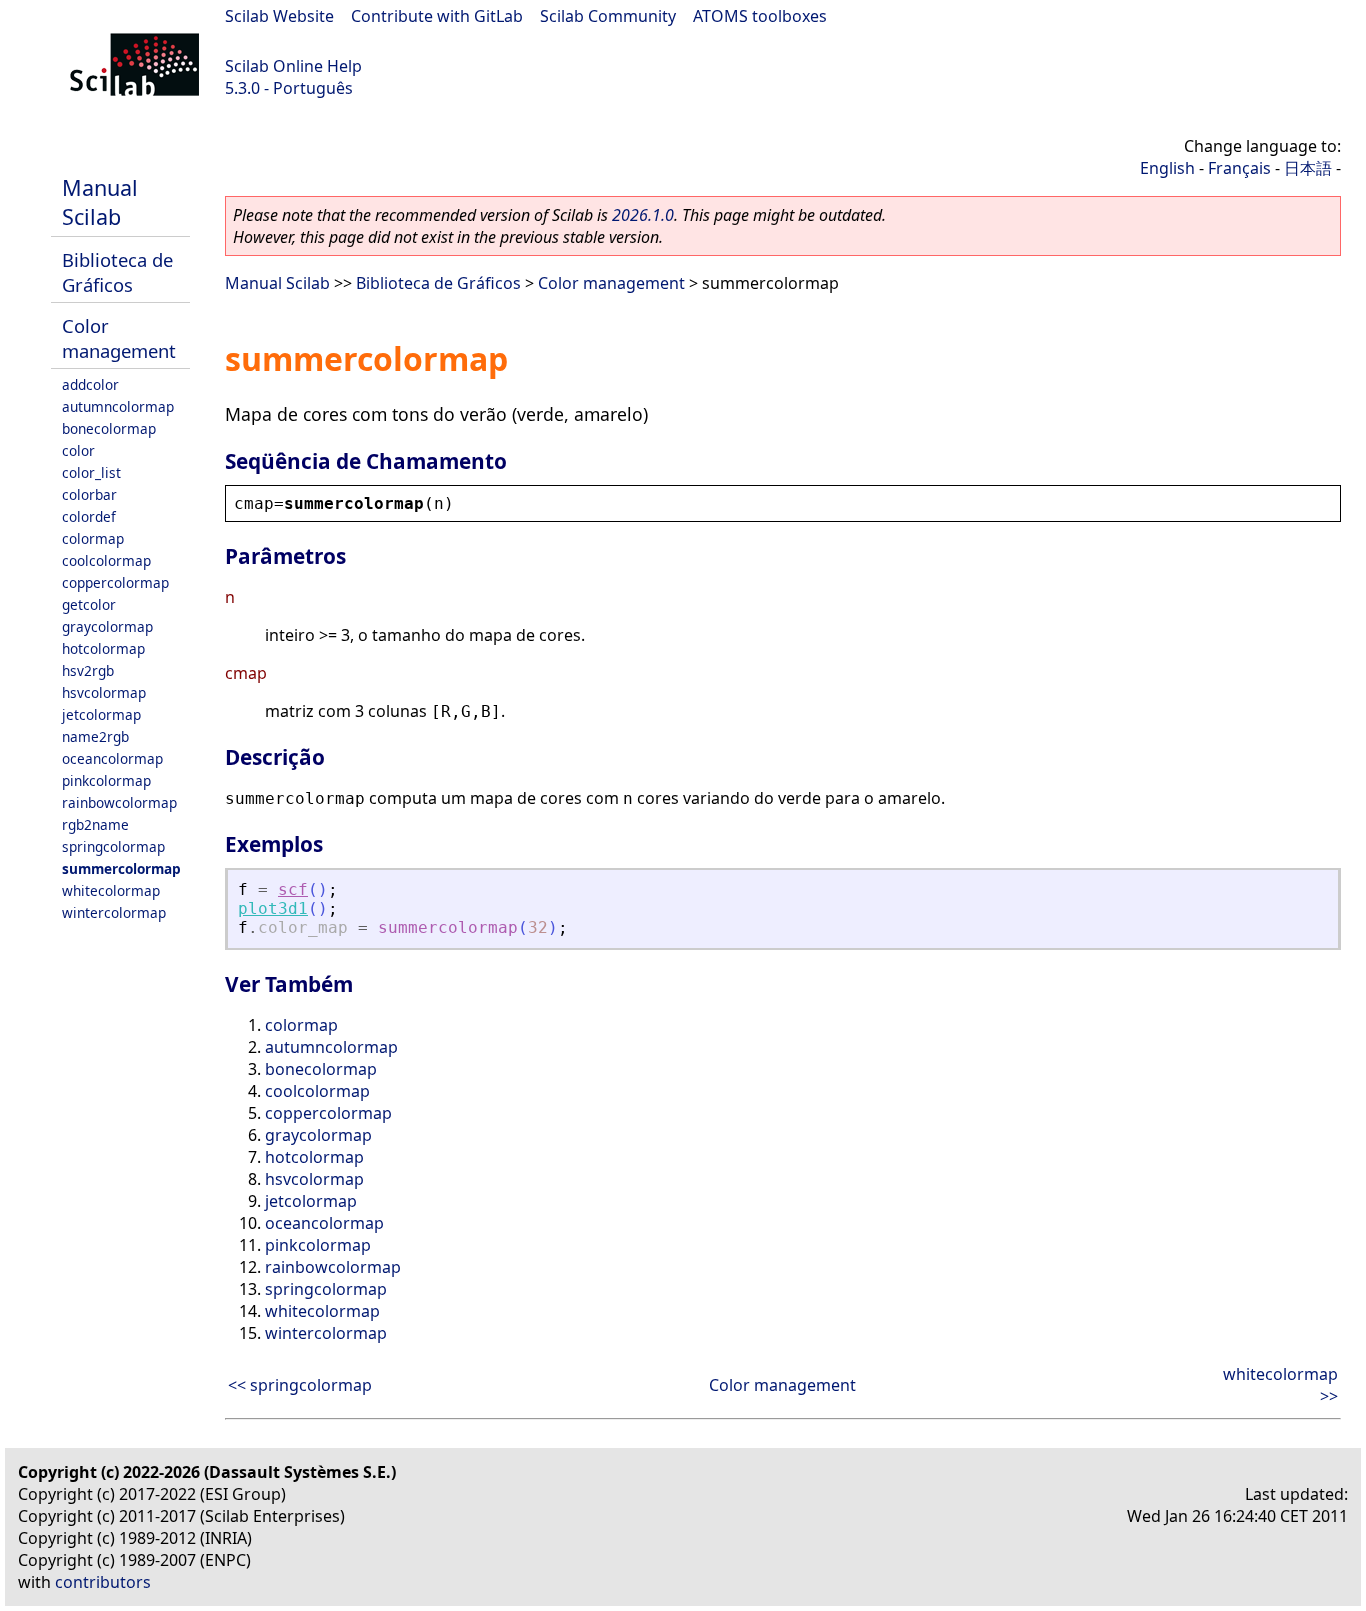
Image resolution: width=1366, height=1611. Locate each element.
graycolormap (107, 626)
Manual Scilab (100, 202)
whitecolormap (111, 890)
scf (293, 889)
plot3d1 (273, 908)
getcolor (89, 604)
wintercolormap (114, 912)
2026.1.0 (643, 215)
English (1167, 168)
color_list (91, 472)
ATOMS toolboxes (760, 16)
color (78, 450)
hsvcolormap (104, 692)
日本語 (1308, 168)
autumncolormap (118, 406)
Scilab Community (608, 16)
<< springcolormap (300, 1385)
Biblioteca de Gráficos (117, 272)
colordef (89, 516)
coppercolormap (115, 582)
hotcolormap (103, 648)
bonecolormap (109, 428)
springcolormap (113, 846)
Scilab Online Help (293, 66)
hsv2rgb (88, 670)
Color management (119, 338)
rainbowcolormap (119, 802)
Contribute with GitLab (437, 16)
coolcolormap (106, 560)
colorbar (89, 494)
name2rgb (95, 736)
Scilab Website (279, 16)
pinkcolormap (106, 780)
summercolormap (121, 868)
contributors (103, 1582)
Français (1239, 168)
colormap (93, 538)
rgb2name (95, 824)
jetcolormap (101, 714)
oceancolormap (112, 758)
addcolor (90, 384)
